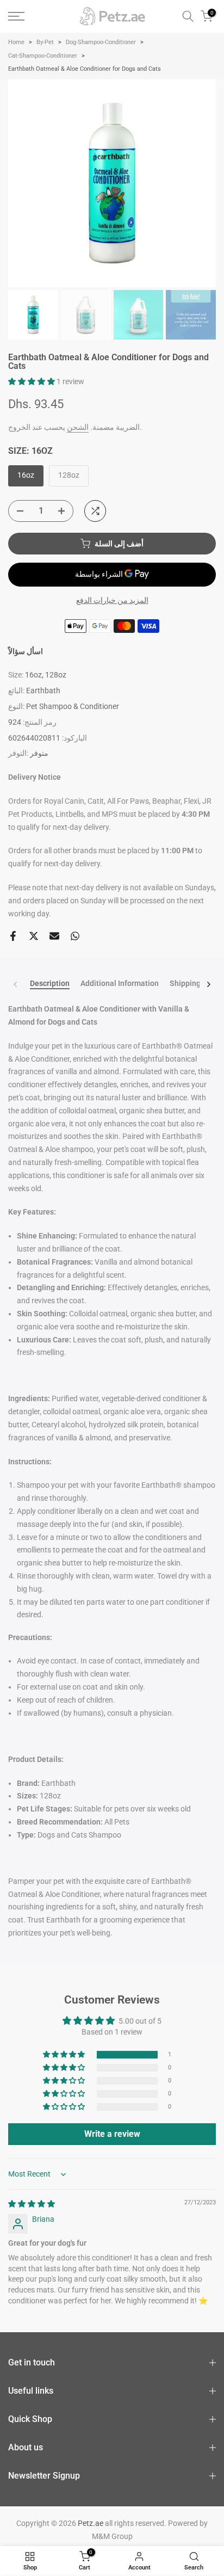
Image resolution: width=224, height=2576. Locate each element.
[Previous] (16, 984)
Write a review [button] (112, 2134)
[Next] (208, 984)
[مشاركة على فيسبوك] (13, 936)
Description (50, 983)
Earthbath (43, 691)
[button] (32, 381)
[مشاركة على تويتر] (34, 936)
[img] (32, 2204)
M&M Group (112, 2536)
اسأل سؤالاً (26, 651)
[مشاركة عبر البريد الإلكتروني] (54, 936)
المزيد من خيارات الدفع (112, 600)
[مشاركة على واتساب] (75, 936)
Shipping (185, 983)
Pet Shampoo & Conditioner (73, 706)
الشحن (78, 427)
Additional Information (120, 983)
